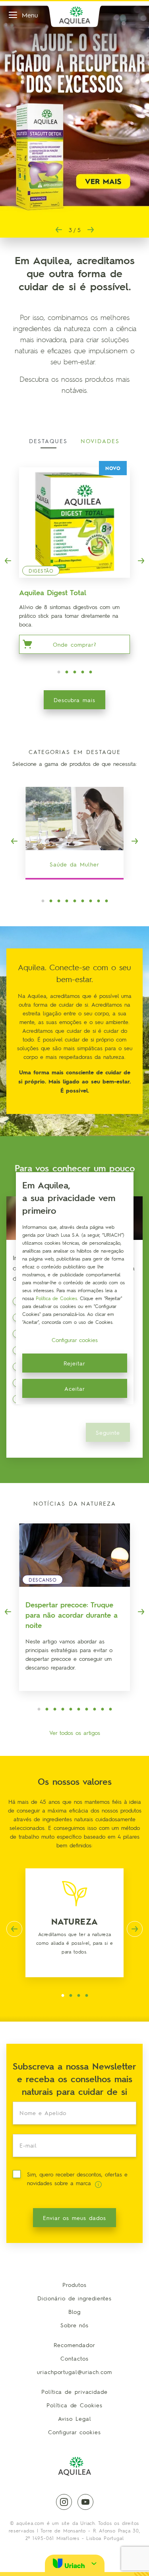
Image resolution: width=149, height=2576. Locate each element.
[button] (75, 2563)
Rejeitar (74, 1363)
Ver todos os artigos (75, 1733)
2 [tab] (67, 672)
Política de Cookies (74, 2405)
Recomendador (74, 2345)
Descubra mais (74, 700)
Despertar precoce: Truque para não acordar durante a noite (72, 1615)
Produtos (74, 2285)
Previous (59, 230)
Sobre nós (74, 2325)
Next (91, 230)
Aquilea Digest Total (53, 592)
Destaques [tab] (48, 441)
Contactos (74, 2358)
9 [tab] (106, 901)
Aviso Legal (75, 2418)
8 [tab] (99, 901)
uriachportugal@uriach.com (74, 2372)
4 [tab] (83, 672)
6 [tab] (83, 901)
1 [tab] (59, 672)
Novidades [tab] (100, 441)
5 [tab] (91, 672)
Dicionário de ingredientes (74, 2298)
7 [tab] (91, 901)
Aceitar (75, 1388)
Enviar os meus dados (74, 2218)
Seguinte (108, 1432)
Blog (75, 2311)
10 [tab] (110, 1710)
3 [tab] (75, 672)
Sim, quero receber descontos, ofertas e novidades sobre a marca (77, 2178)
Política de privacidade (74, 2391)
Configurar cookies (74, 2432)
